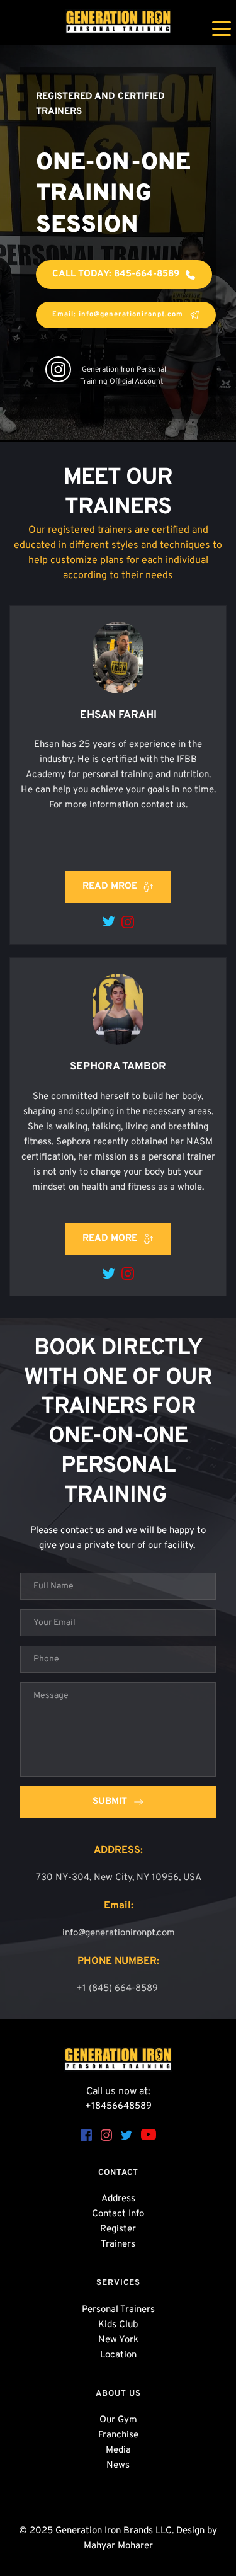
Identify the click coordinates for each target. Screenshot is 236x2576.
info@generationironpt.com (119, 1933)
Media (118, 2450)
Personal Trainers (118, 2310)
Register (118, 2229)
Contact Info (118, 2214)
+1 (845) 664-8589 (118, 1989)
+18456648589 (118, 2106)
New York (118, 2340)
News (118, 2465)
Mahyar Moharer (118, 2546)
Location (118, 2355)
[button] (222, 28)
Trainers (118, 2244)
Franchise (118, 2435)
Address (118, 2199)
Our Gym (118, 2420)
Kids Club (118, 2325)
